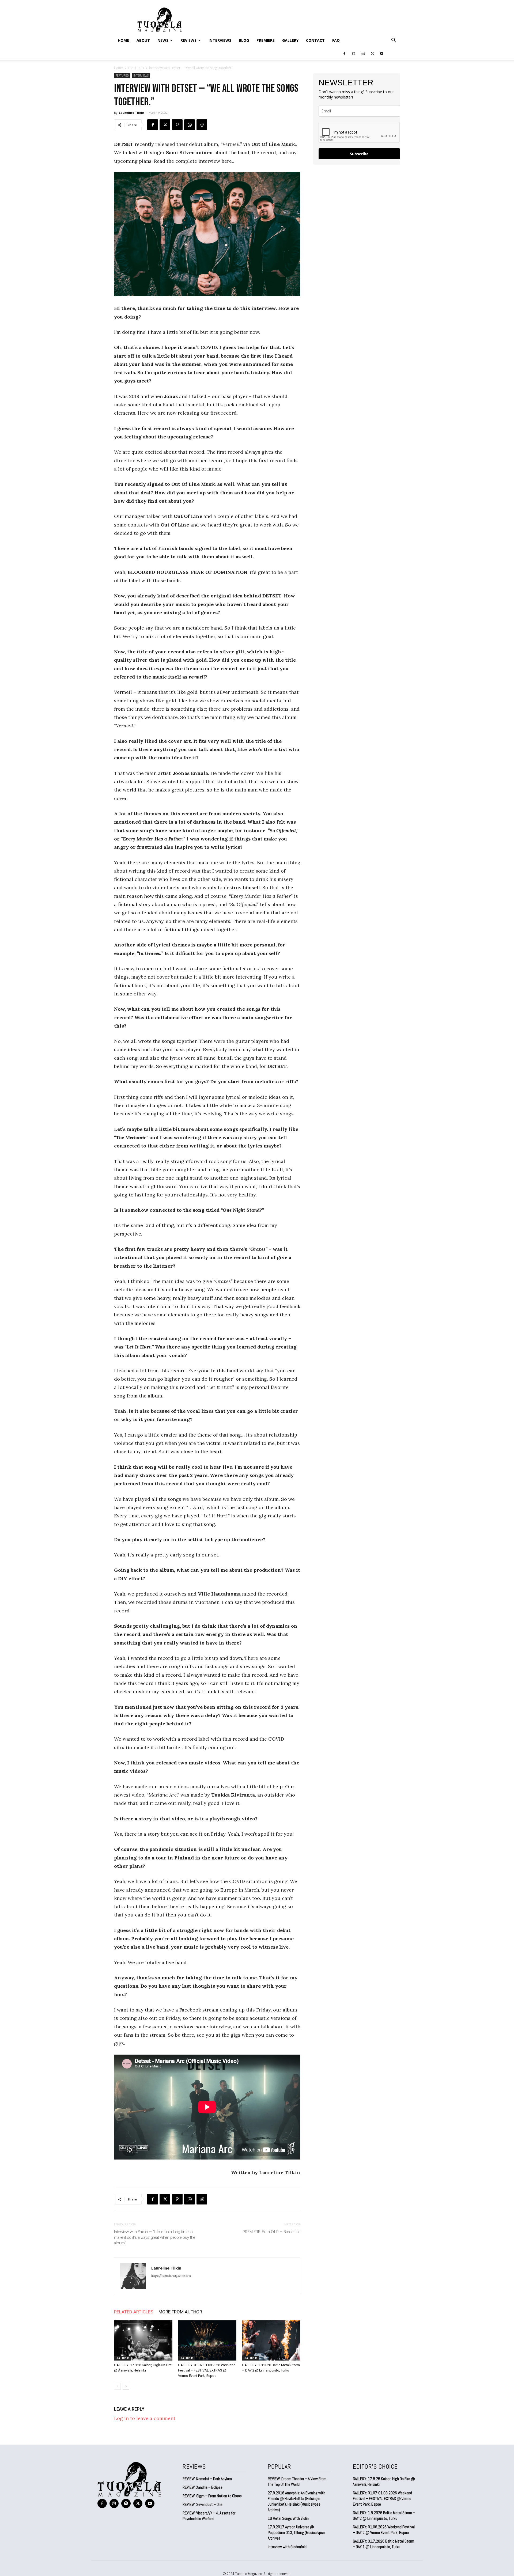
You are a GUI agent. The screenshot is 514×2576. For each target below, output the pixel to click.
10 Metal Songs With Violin (288, 2518)
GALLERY (290, 40)
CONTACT (315, 40)
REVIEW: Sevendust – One (203, 2504)
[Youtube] (382, 53)
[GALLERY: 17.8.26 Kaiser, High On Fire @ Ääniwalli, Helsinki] (143, 2340)
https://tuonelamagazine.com (171, 2276)
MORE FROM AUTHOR (180, 2312)
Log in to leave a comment (145, 2418)
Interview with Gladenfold (287, 2547)
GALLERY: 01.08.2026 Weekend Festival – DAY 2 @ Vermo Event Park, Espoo (384, 2530)
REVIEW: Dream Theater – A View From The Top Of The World (297, 2482)
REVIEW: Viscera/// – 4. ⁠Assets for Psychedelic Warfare (209, 2516)
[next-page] (126, 2386)
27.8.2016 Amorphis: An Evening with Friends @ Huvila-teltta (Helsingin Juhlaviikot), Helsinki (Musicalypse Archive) (296, 2501)
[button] (394, 40)
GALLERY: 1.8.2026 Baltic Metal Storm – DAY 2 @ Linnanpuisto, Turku (384, 2516)
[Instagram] (354, 53)
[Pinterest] (177, 125)
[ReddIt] (202, 125)
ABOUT (143, 40)
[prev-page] (117, 2386)
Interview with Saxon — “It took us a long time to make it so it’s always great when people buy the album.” (155, 2237)
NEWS (163, 40)
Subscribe (359, 154)
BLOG (244, 40)
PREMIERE (266, 40)
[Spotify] (126, 2504)
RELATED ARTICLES (134, 2312)
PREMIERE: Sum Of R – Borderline (271, 2232)
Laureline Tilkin (132, 113)
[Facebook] (344, 53)
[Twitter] (372, 53)
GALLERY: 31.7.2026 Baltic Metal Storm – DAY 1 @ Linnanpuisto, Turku (383, 2544)
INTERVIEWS (220, 40)
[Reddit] (363, 53)
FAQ (336, 40)
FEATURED (136, 68)
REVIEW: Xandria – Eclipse (203, 2487)
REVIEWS (188, 40)
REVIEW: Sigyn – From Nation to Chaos (212, 2496)
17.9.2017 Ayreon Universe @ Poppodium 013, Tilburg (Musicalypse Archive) (296, 2533)
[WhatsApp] (190, 125)
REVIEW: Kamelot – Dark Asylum (207, 2479)
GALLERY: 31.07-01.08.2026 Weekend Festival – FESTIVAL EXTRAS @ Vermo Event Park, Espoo (207, 2370)
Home (123, 40)
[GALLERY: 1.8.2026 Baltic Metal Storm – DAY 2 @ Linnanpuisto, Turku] (271, 2340)
